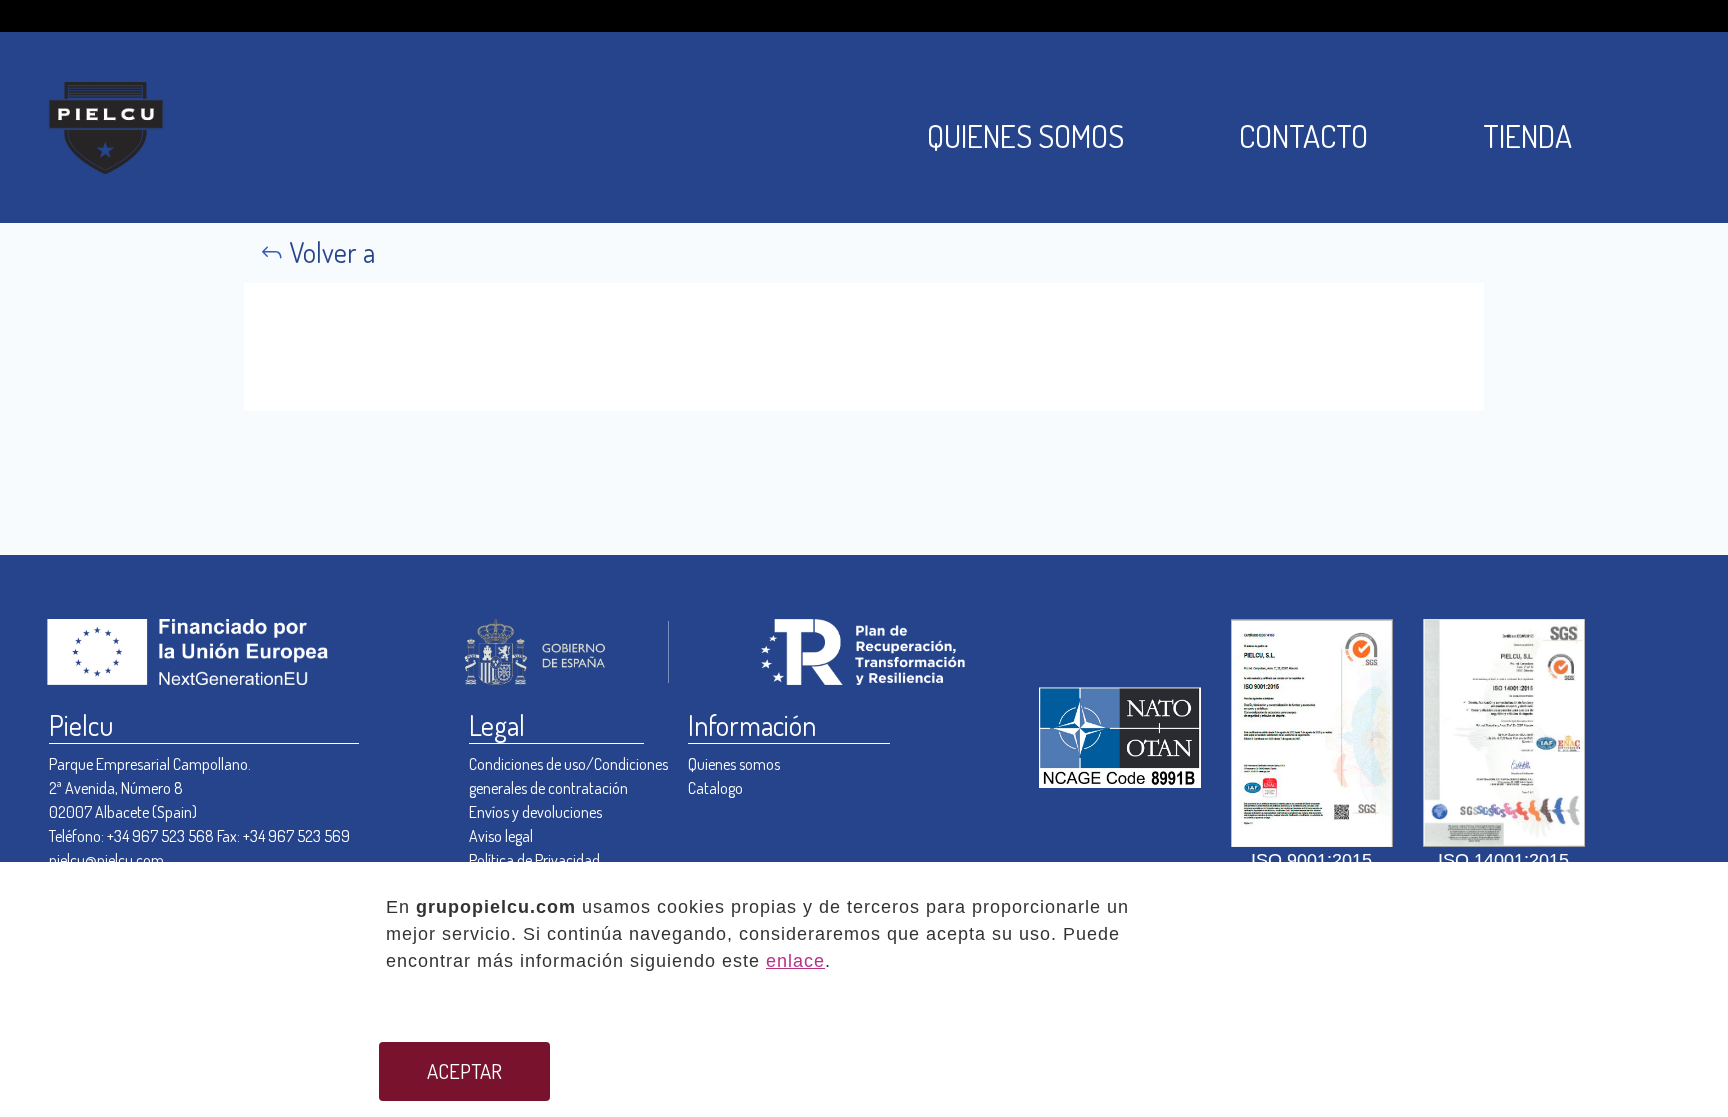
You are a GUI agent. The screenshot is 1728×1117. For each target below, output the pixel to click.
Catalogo (715, 788)
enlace (795, 961)
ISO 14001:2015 (1503, 860)
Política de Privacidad (534, 860)
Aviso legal (501, 836)
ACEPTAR (464, 1071)
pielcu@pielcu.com (106, 860)
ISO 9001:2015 (1311, 860)
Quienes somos (734, 764)
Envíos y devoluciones (535, 812)
